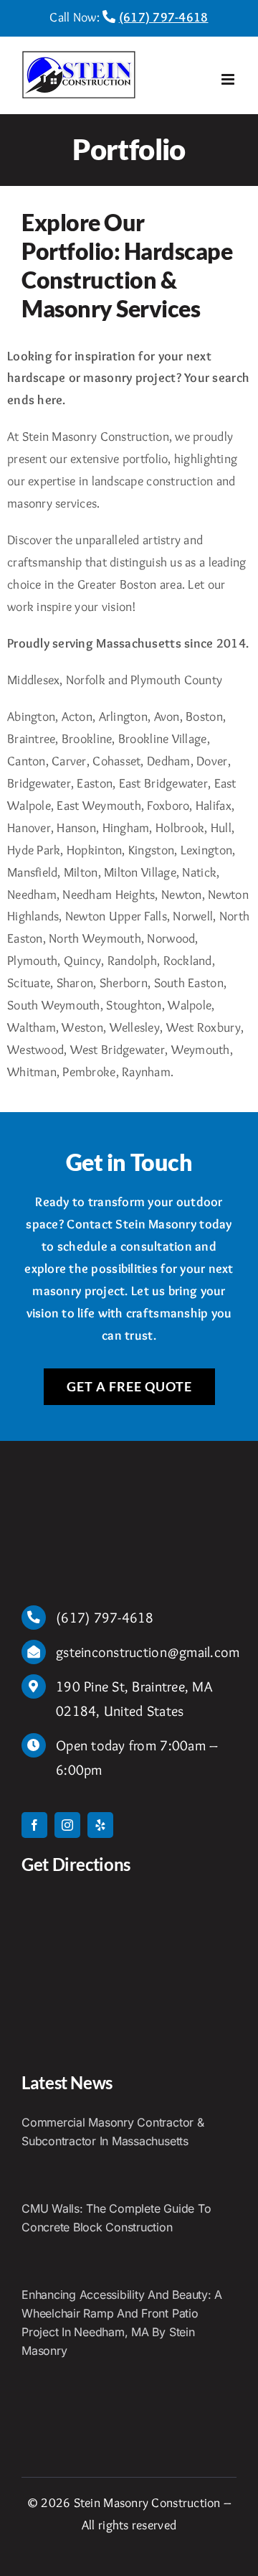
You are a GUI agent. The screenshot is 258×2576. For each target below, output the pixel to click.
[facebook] (34, 1825)
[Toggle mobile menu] (229, 79)
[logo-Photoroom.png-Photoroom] (64, 1490)
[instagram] (67, 1825)
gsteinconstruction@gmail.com (148, 1652)
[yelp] (100, 1825)
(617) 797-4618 (164, 17)
